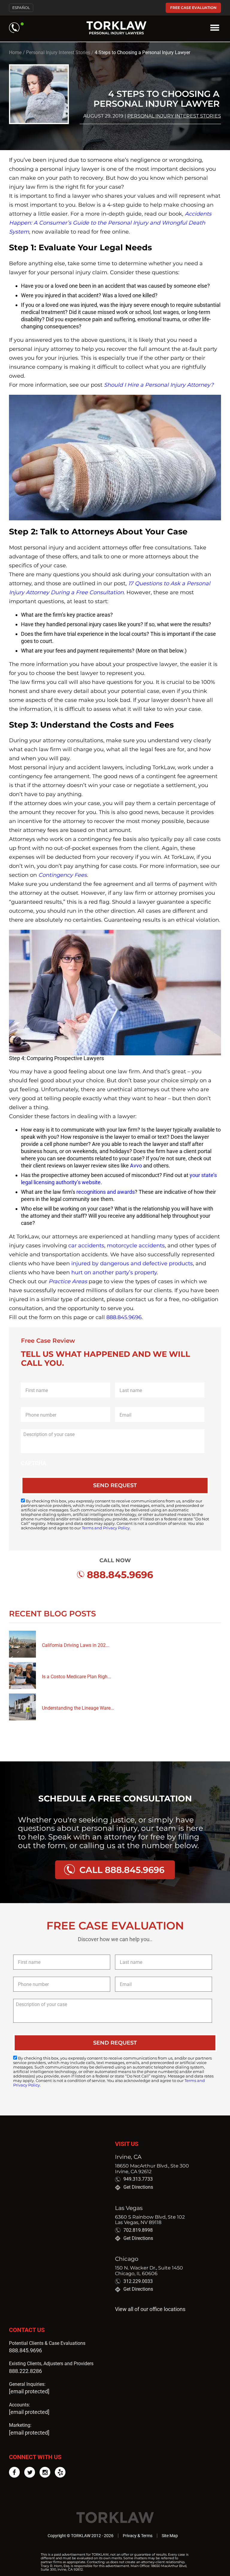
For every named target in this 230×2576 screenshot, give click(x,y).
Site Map (170, 2536)
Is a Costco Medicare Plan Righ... (77, 1677)
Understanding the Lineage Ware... (78, 1708)
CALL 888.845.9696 (122, 1870)
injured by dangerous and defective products (132, 1263)
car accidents (86, 1246)
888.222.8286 (25, 2371)
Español (21, 8)
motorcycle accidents (136, 1246)
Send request (115, 1485)
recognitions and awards (106, 1192)
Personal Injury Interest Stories (58, 52)
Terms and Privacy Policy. (106, 1528)
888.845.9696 (124, 1317)
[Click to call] (16, 28)
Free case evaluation (193, 8)
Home (15, 52)
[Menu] (215, 28)
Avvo (136, 1166)
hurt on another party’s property (114, 1272)
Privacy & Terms (138, 2536)
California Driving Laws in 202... (76, 1645)
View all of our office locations (150, 2309)
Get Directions (138, 2187)
